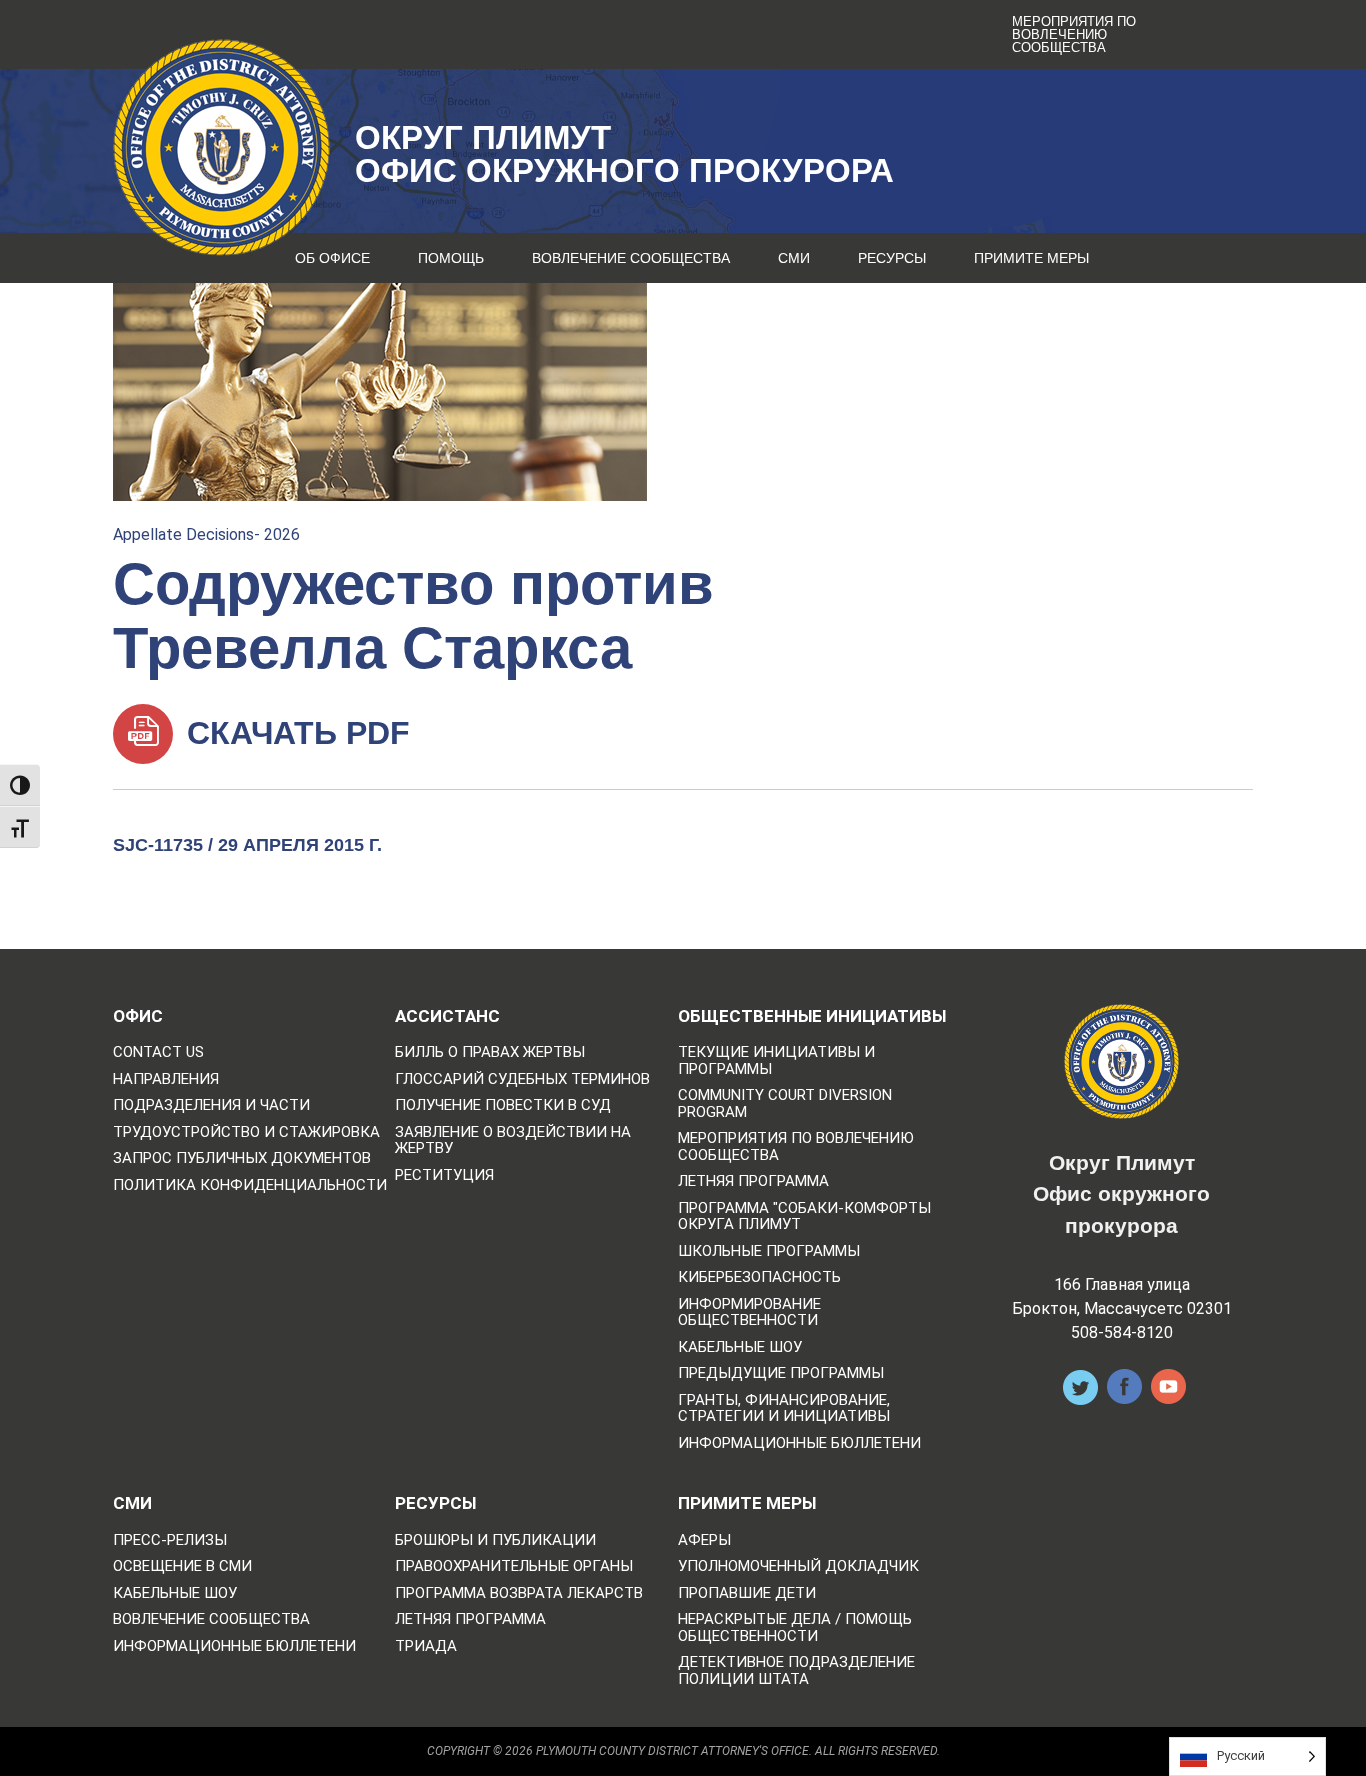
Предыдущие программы (781, 1373)
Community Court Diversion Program (785, 1103)
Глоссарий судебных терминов (522, 1079)
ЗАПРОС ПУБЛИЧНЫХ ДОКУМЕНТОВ (242, 1158)
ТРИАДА (426, 1646)
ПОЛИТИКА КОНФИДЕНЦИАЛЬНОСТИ (250, 1185)
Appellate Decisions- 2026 (206, 534)
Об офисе (332, 258)
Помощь (451, 258)
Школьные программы (769, 1251)
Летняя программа (753, 1181)
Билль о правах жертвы (490, 1052)
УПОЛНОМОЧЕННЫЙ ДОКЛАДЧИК (798, 1566)
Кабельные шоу (740, 1347)
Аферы (704, 1540)
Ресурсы (892, 258)
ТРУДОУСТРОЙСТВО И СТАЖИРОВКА (246, 1132)
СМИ (794, 258)
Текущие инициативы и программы (776, 1060)
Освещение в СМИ (182, 1566)
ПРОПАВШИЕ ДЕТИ (747, 1593)
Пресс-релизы (170, 1540)
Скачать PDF (294, 733)
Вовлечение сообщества (631, 258)
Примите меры (1031, 258)
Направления (166, 1079)
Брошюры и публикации (495, 1540)
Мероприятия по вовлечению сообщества (1074, 34)
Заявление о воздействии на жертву (513, 1140)
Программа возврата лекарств (519, 1593)
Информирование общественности (749, 1312)
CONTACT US (158, 1052)
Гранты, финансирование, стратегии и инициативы (784, 1408)
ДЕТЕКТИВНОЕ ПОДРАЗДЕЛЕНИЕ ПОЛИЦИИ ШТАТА (796, 1670)
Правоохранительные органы (514, 1566)
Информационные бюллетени (799, 1443)
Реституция (444, 1175)
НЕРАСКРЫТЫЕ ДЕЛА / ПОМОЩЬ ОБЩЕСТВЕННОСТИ (795, 1627)
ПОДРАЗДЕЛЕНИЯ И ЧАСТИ (211, 1105)
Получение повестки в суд (503, 1105)
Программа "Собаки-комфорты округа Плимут (804, 1216)
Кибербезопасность (759, 1277)
